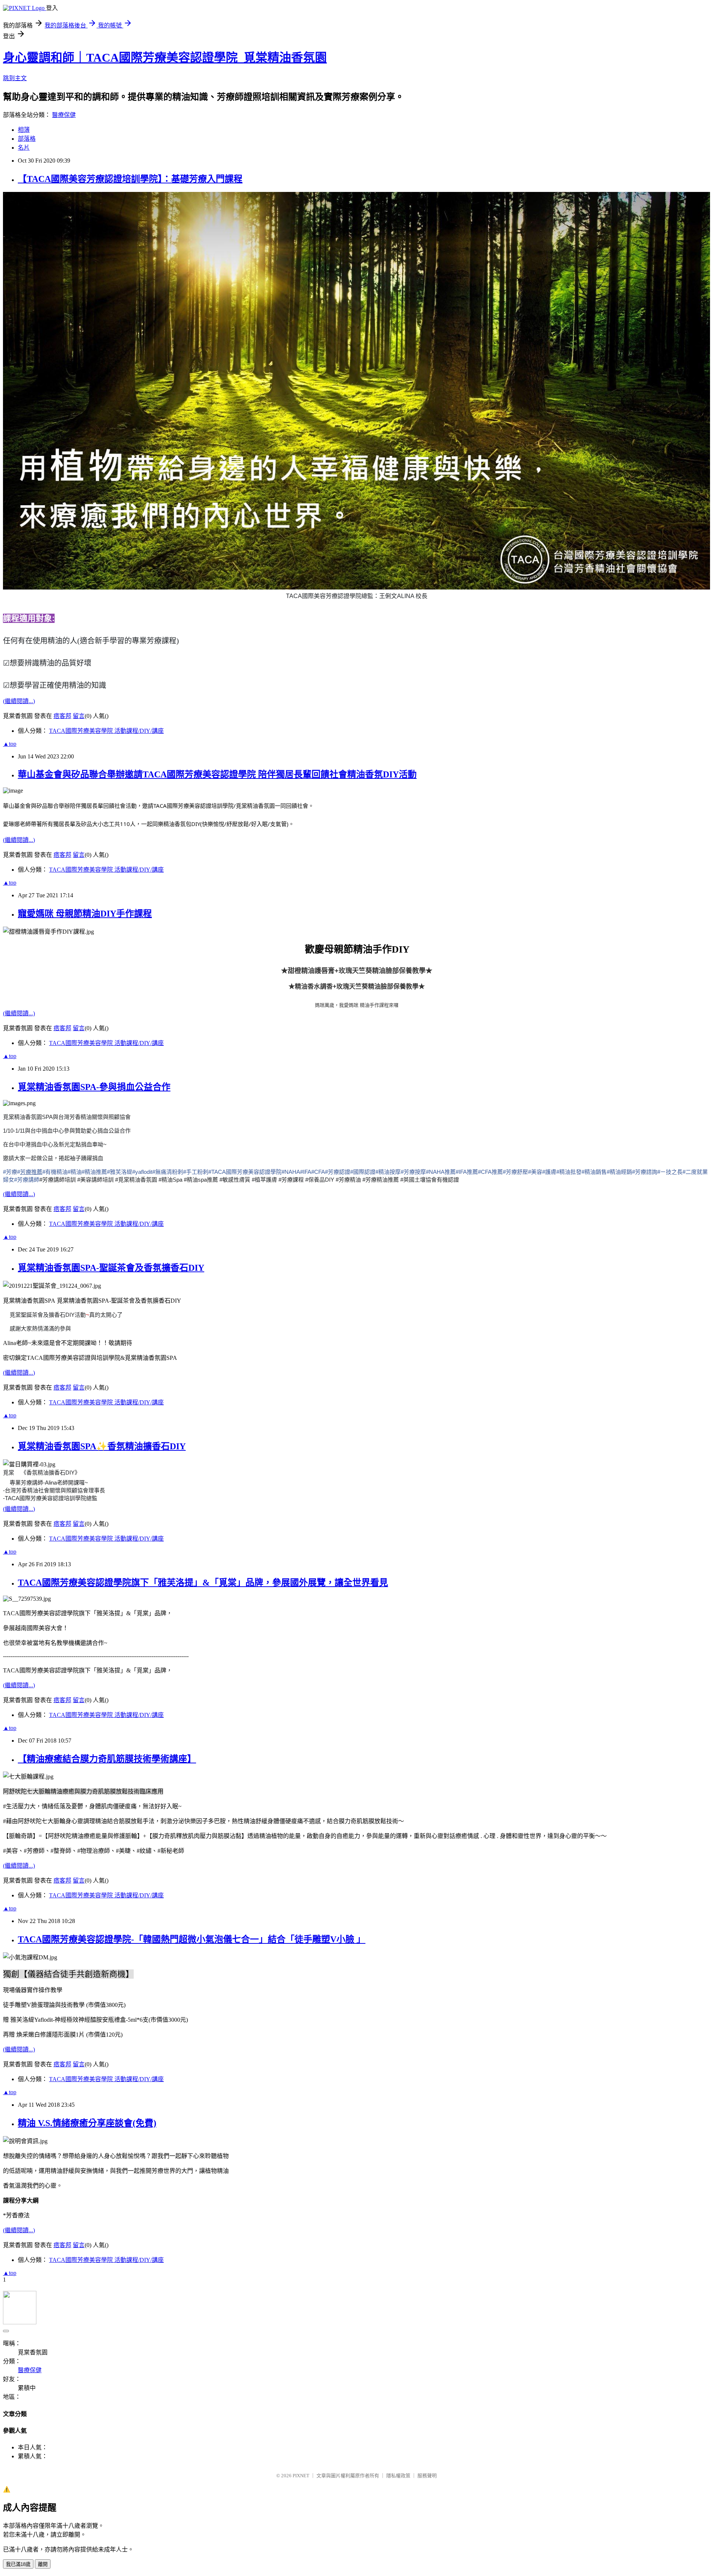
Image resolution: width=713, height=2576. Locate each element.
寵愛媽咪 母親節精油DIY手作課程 (85, 914)
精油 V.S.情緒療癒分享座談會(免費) (87, 2123)
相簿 (24, 130)
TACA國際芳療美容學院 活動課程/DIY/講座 (106, 731)
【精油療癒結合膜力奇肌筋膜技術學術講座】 (107, 1759)
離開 (43, 2564)
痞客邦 (62, 716)
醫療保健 (64, 115)
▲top (10, 744)
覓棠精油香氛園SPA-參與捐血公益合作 (94, 1087)
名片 (24, 148)
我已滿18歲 (18, 2564)
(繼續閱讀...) (19, 701)
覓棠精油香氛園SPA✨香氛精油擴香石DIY (102, 1446)
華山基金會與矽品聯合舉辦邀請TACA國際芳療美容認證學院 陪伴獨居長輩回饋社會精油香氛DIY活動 (217, 774)
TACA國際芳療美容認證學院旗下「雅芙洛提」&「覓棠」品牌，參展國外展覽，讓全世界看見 (203, 1583)
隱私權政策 (398, 2476)
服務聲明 (427, 2476)
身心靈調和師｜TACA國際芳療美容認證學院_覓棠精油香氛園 (165, 58)
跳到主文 (15, 78)
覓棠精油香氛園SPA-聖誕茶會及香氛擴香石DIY (111, 1268)
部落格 (27, 139)
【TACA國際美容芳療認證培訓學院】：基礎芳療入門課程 (130, 179)
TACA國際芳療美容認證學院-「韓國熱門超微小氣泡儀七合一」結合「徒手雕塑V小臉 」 (192, 1939)
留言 (79, 716)
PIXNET (301, 2476)
